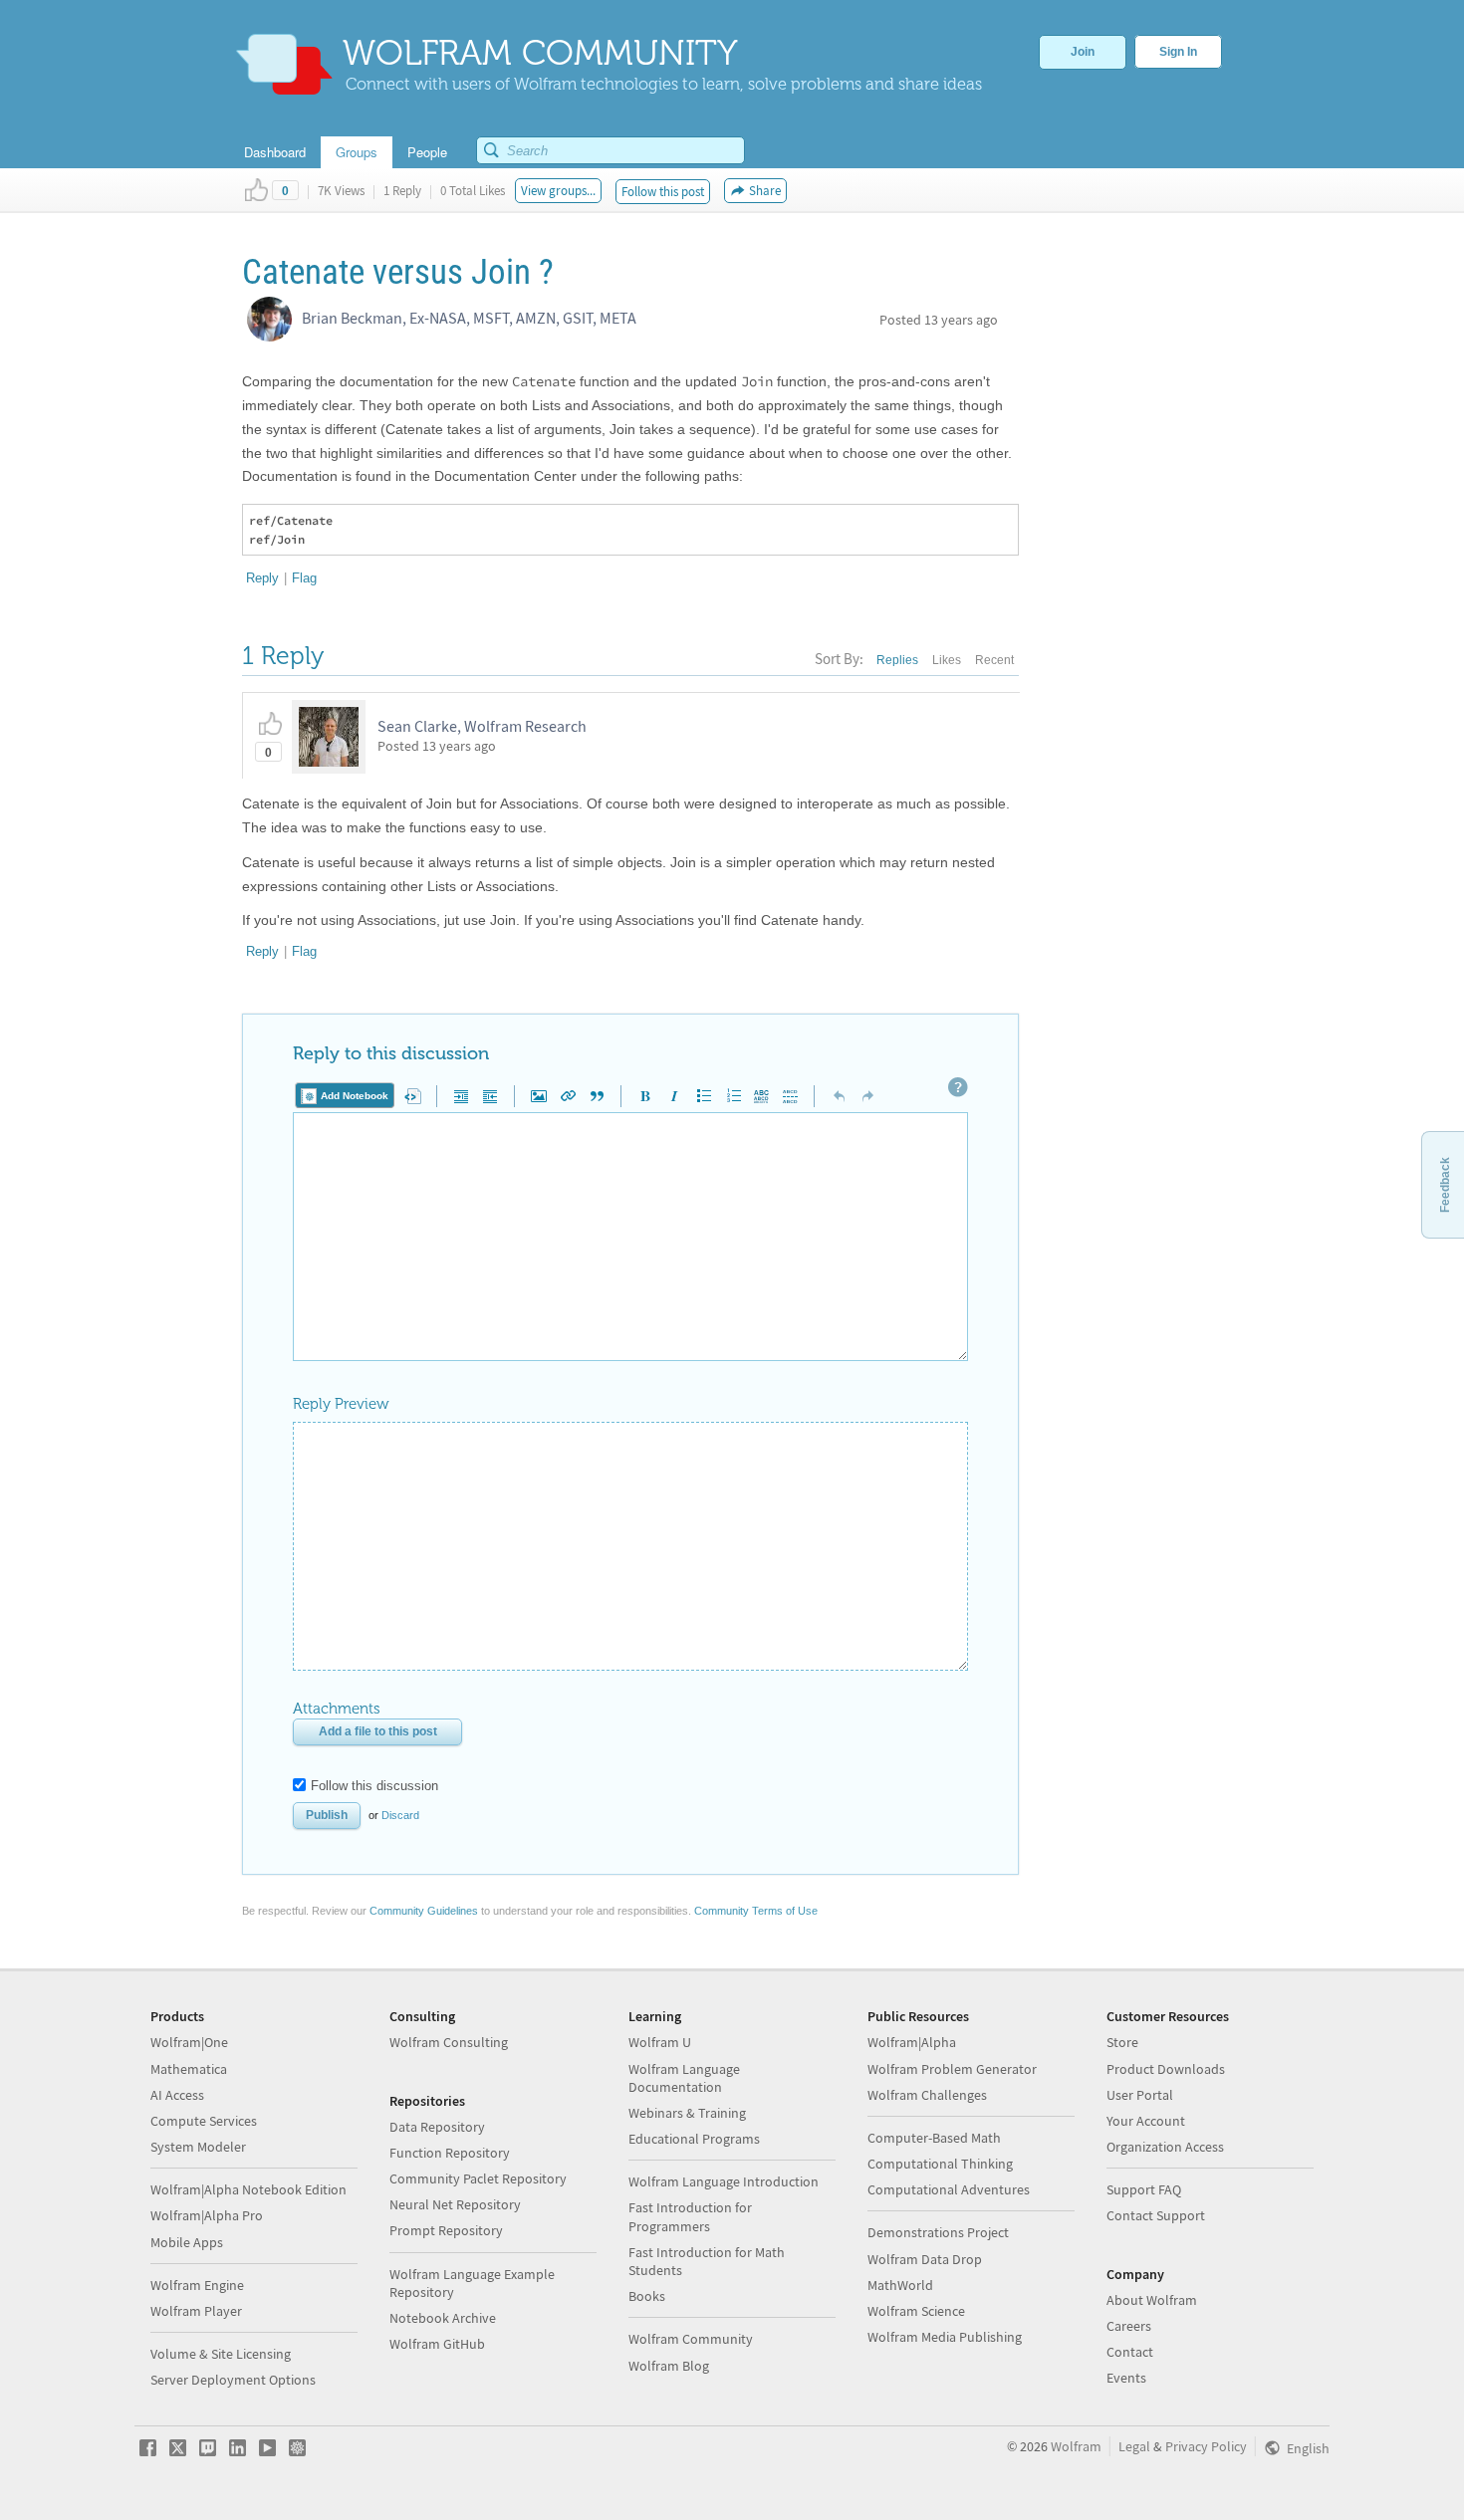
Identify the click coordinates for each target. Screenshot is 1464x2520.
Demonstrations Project (938, 2232)
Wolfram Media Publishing (945, 2337)
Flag (304, 578)
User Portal (1140, 2095)
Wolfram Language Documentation (684, 2078)
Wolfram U (660, 2042)
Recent (994, 660)
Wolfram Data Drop (925, 2259)
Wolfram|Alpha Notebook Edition (248, 2189)
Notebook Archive (443, 2318)
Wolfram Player (196, 2311)
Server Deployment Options (233, 2380)
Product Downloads (1166, 2069)
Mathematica (189, 2069)
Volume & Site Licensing (221, 2354)
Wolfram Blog (669, 2366)
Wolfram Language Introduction (724, 2181)
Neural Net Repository (455, 2204)
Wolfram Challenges (927, 2095)
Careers (1129, 2326)
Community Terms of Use (756, 1911)
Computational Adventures (949, 2189)
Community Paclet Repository (478, 2178)
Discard (400, 1815)
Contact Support (1156, 2215)
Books (647, 2296)
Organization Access (1165, 2147)
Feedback (1445, 1185)
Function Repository (450, 2153)
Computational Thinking (940, 2164)
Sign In (1178, 52)
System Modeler (198, 2147)
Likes (947, 660)
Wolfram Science (916, 2311)
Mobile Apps (187, 2242)
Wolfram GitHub (437, 2344)
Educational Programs (694, 2139)
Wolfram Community (691, 2339)
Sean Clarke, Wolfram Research (482, 726)
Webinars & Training (687, 2113)
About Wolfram (1152, 2300)
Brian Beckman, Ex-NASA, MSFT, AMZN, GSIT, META (469, 318)
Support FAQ (1144, 2189)
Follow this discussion (374, 1786)
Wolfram (1076, 2446)
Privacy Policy (1206, 2446)
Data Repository (437, 2127)
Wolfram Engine (197, 2285)
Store (1122, 2042)
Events (1126, 2378)
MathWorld (900, 2285)
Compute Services (204, 2121)
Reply (262, 578)
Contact (1130, 2352)
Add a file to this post (378, 1731)
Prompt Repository (446, 2230)
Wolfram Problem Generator (952, 2069)
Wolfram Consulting (449, 2042)
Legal (1134, 2446)
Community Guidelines (424, 1911)
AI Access (177, 2095)
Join (1083, 52)
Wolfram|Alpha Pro (207, 2215)
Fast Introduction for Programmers (690, 2216)
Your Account (1146, 2121)
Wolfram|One (189, 2042)
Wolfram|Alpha (912, 2042)
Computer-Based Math (934, 2138)
